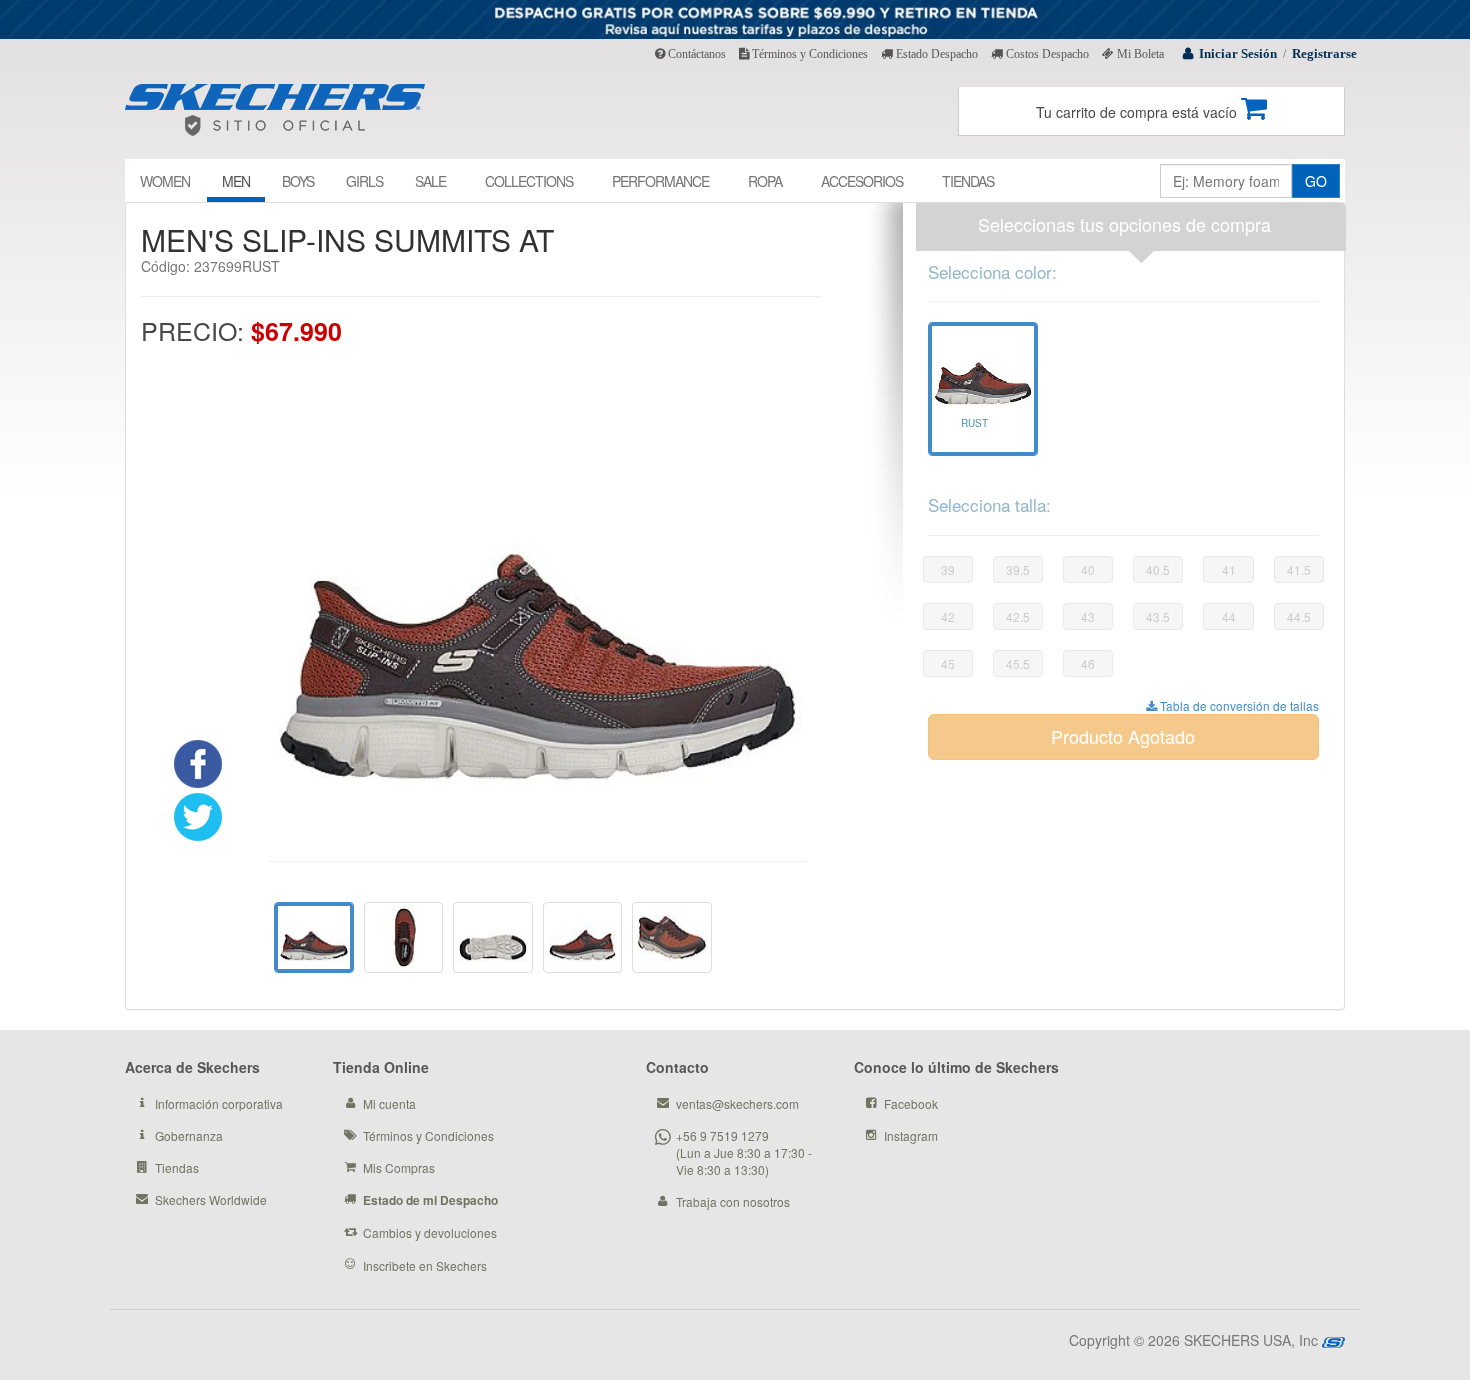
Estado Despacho (935, 54)
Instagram (911, 1135)
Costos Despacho (1046, 54)
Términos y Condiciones (808, 54)
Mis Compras (399, 1167)
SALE (430, 181)
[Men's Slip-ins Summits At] (404, 937)
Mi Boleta (1139, 54)
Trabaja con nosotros (733, 1201)
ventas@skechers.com (737, 1103)
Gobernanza (189, 1135)
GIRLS (364, 181)
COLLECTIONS (529, 181)
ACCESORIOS (862, 181)
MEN (236, 181)
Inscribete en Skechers (425, 1265)
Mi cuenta (389, 1103)
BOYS (298, 181)
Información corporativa (219, 1103)
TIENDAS (968, 181)
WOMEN (165, 181)
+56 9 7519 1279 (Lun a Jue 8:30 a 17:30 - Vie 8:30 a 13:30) (744, 1152)
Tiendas (177, 1167)
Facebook (911, 1103)
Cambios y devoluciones (430, 1232)
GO (1316, 181)
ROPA (765, 181)
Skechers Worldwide (211, 1199)
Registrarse (1324, 53)
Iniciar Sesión (1238, 53)
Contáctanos (695, 54)
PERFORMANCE (660, 181)
